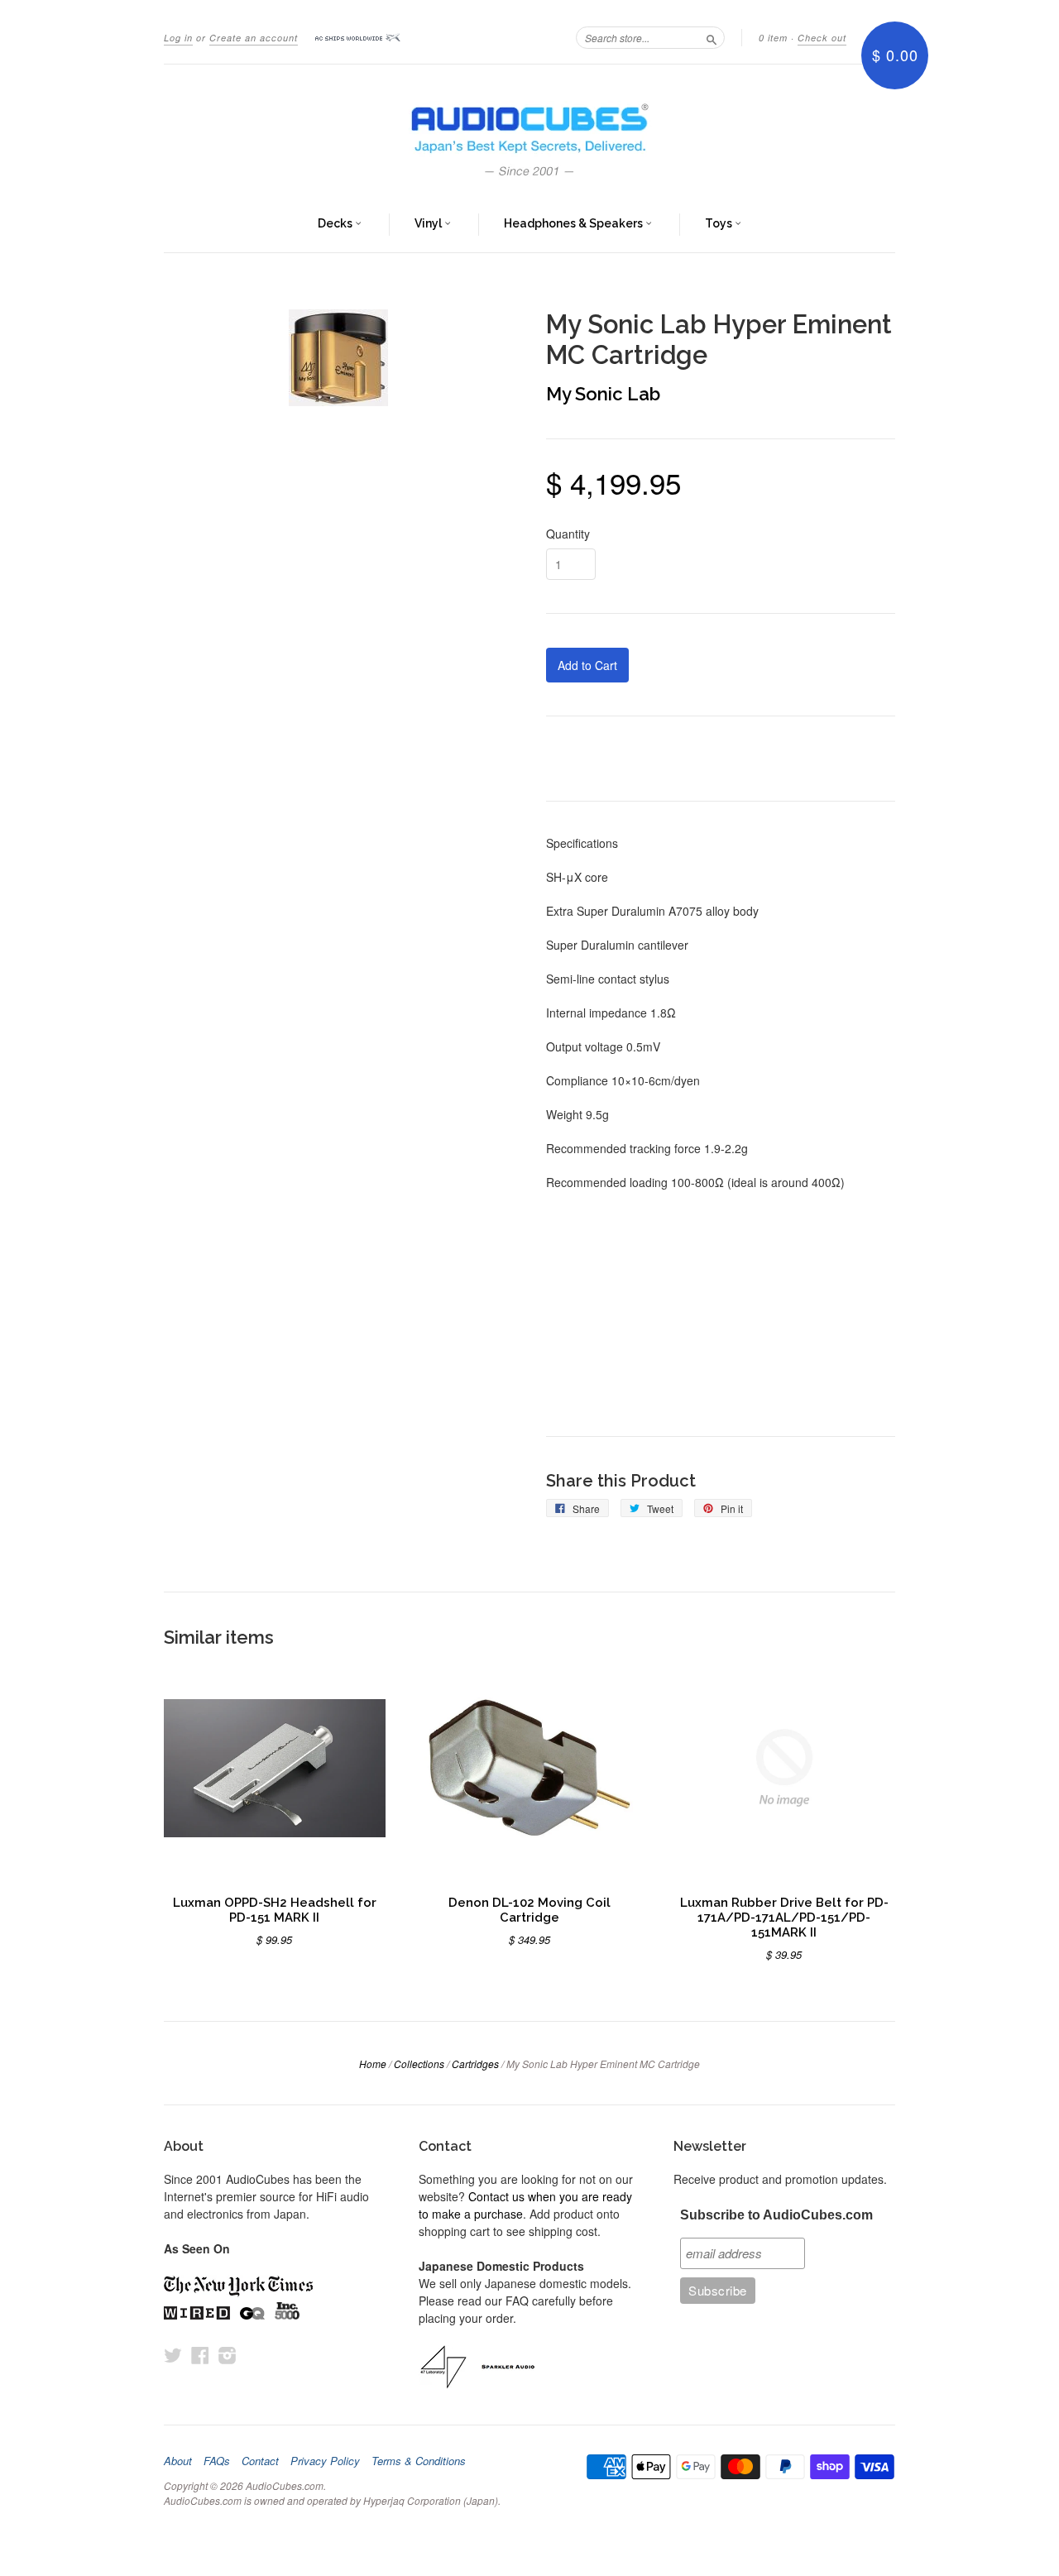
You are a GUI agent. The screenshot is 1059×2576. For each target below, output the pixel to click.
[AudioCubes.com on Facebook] (200, 2355)
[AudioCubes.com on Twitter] (173, 2355)
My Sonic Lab (603, 394)
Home (373, 2064)
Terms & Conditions (419, 2461)
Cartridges (475, 2064)
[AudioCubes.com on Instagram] (228, 2355)
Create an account (254, 38)
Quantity (568, 534)
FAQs (217, 2461)
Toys (720, 223)
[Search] (712, 37)
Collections (419, 2064)
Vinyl (429, 223)
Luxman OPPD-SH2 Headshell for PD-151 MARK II (275, 1910)
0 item (773, 38)
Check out (822, 38)
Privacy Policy (325, 2461)
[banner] (529, 131)
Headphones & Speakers (575, 223)
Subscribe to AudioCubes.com (776, 2215)
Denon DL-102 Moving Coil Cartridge (529, 1910)
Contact (260, 2461)
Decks (336, 223)
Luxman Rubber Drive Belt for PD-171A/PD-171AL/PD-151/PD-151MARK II (784, 1917)
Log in (178, 38)
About (178, 2461)
